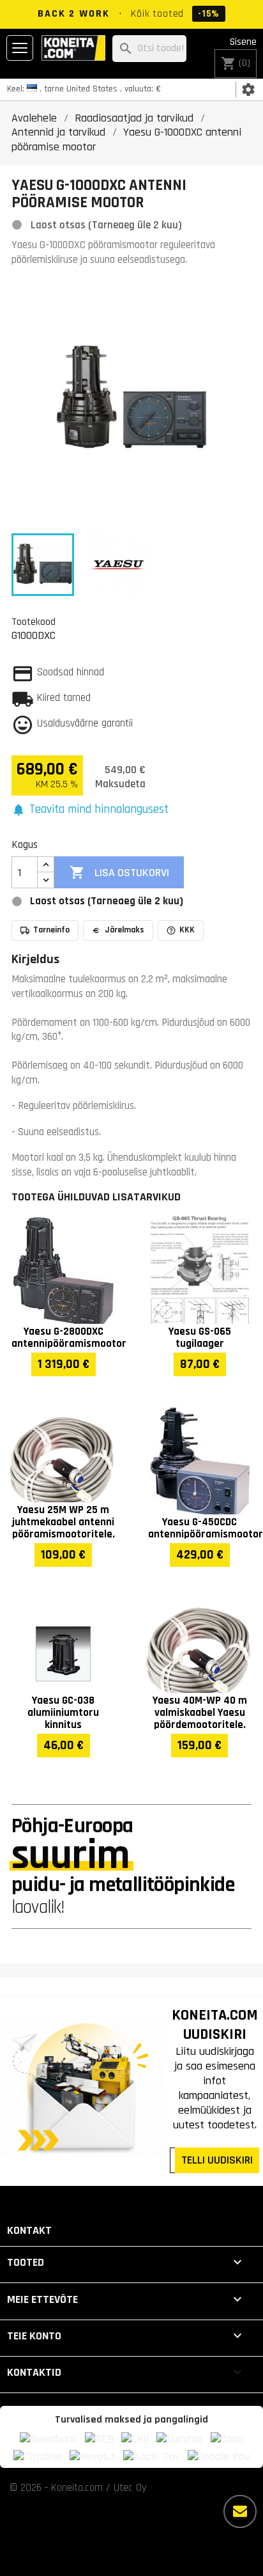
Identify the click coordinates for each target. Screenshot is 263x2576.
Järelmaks (124, 930)
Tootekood (34, 622)
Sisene (243, 42)
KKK (187, 930)
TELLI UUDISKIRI (217, 2160)
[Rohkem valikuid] (240, 2511)
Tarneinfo (51, 930)
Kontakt (29, 2230)
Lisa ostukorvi (119, 872)
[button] (90, 810)
